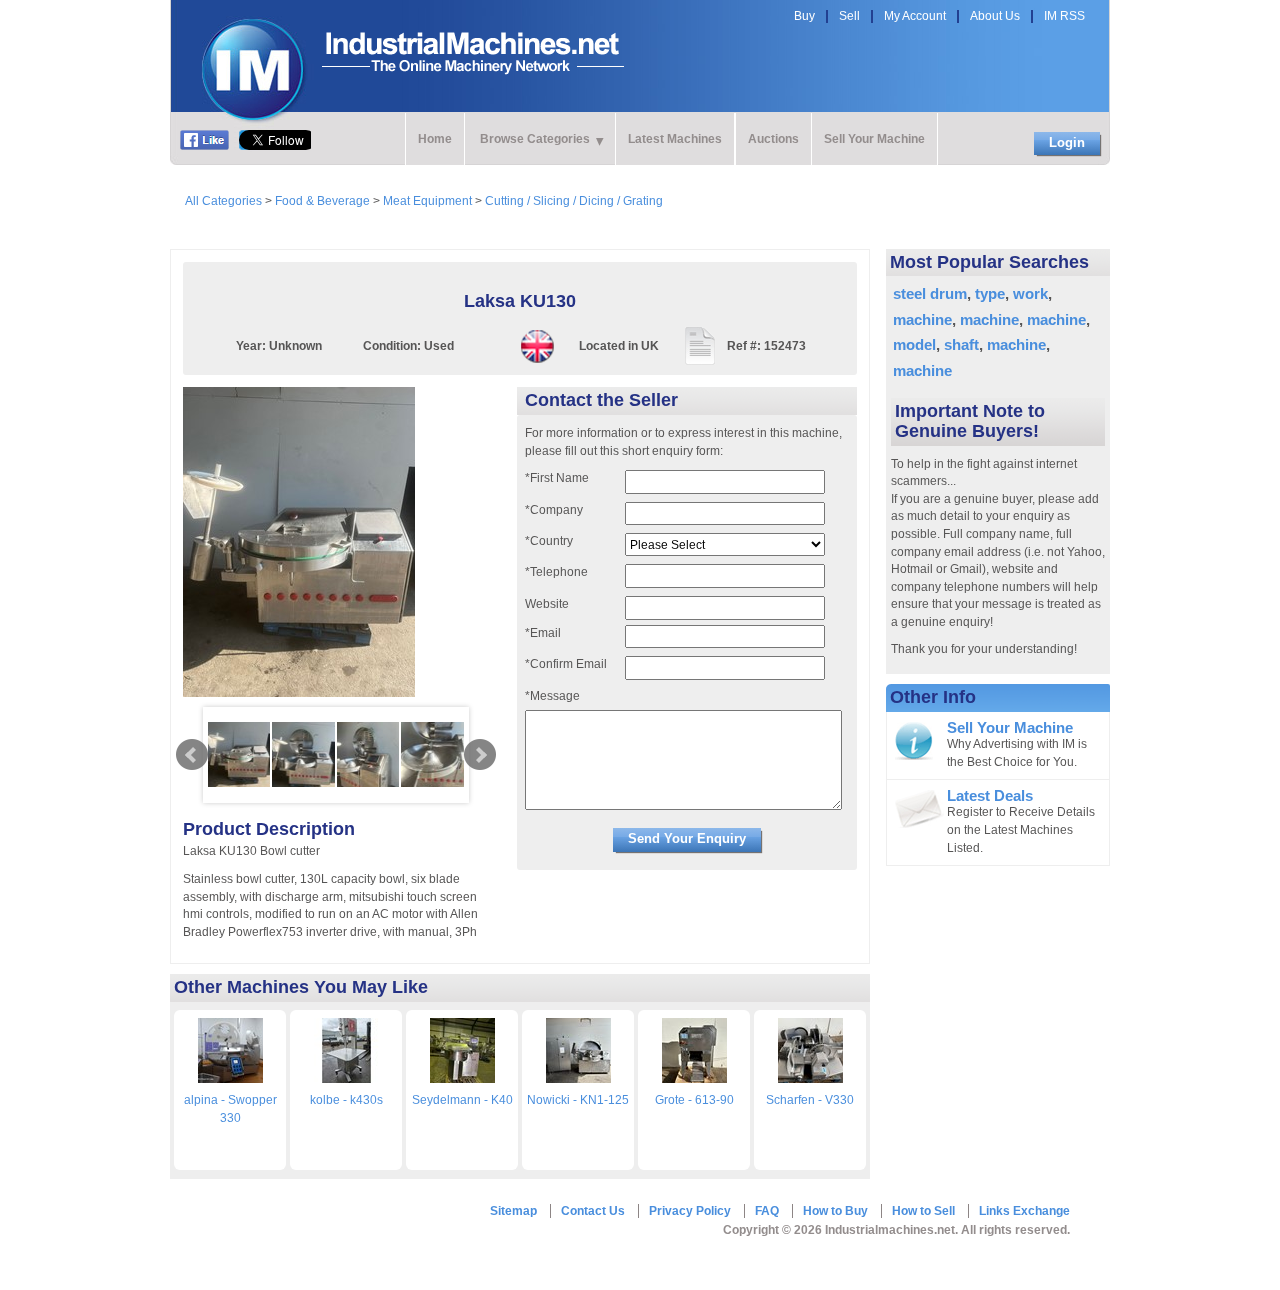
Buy (804, 16)
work (1030, 293)
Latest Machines (675, 139)
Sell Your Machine (874, 139)
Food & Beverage (322, 201)
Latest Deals (990, 796)
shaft (961, 344)
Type (990, 293)
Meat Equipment (427, 201)
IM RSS (1064, 16)
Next (480, 755)
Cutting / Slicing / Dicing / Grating (574, 201)
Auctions (773, 139)
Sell (849, 16)
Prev (192, 755)
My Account (915, 16)
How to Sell (923, 1211)
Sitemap (513, 1211)
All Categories (223, 201)
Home (435, 139)
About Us (995, 16)
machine (922, 319)
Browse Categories (535, 139)
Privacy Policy (690, 1211)
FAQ (767, 1211)
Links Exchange (1024, 1211)
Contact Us (593, 1211)
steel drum (930, 293)
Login (1067, 142)
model (914, 344)
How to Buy (835, 1211)
